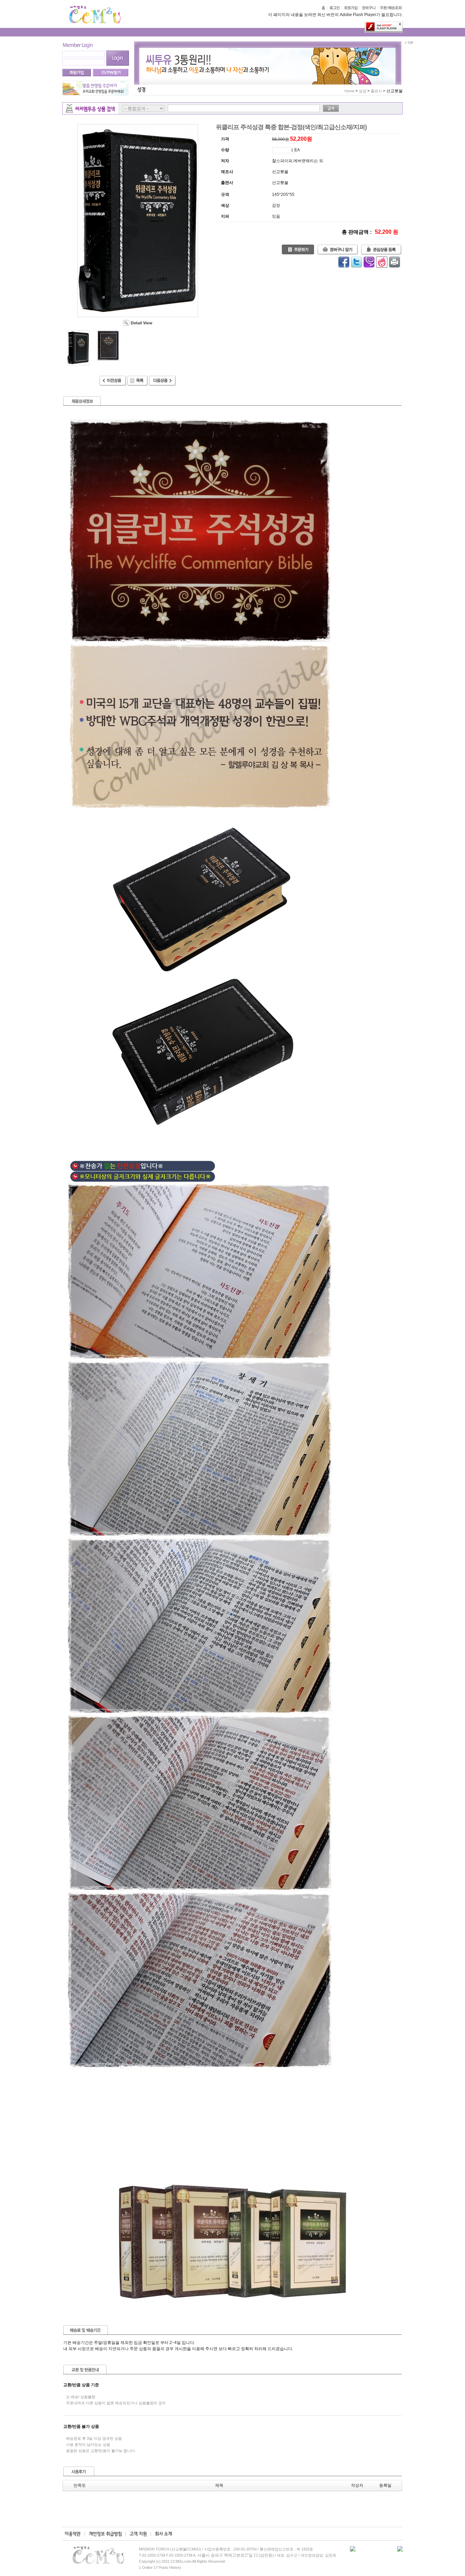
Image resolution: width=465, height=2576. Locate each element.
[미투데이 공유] (369, 262)
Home (349, 91)
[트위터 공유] (356, 262)
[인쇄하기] (395, 262)
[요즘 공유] (382, 262)
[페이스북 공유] (344, 262)
